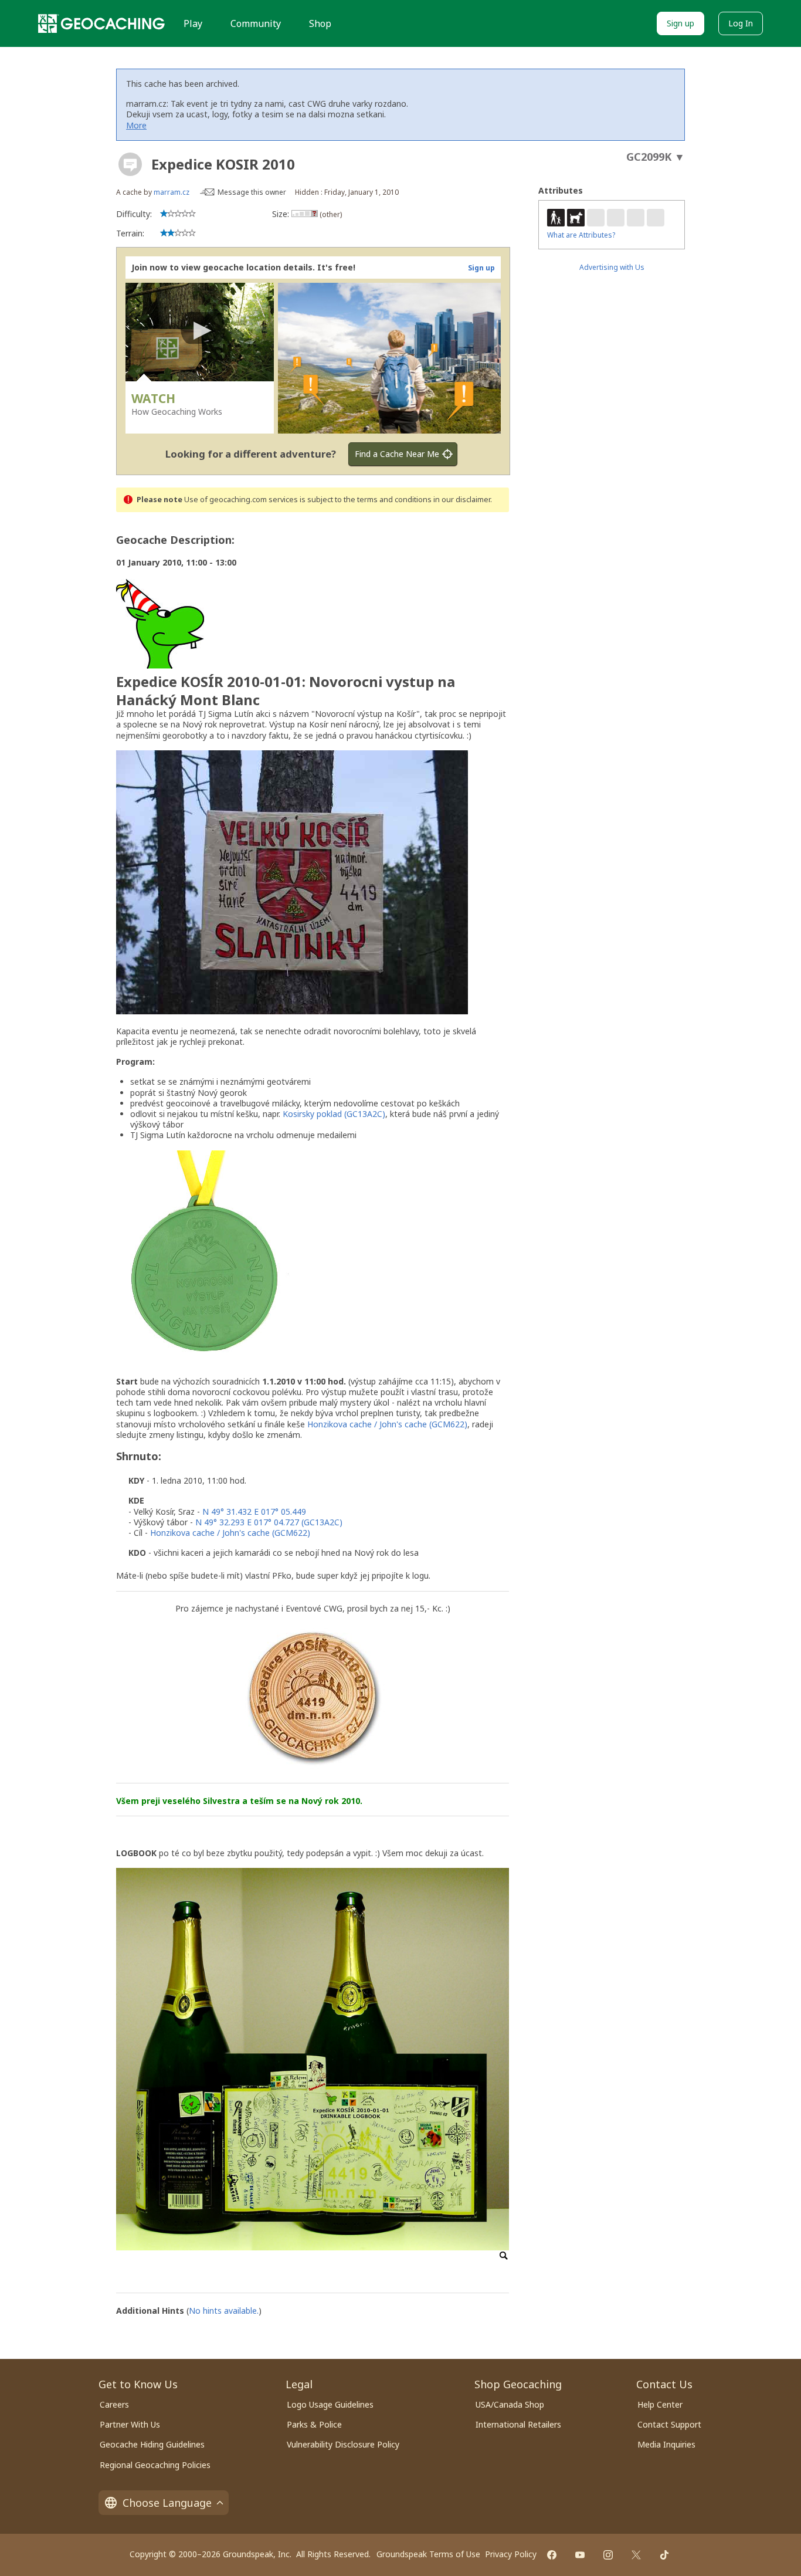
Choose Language (167, 2503)
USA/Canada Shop (510, 2404)
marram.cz (172, 192)
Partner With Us (130, 2424)
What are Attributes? (581, 235)
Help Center (660, 2404)
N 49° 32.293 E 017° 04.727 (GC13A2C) (269, 1522)
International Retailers (518, 2424)
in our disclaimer (462, 500)
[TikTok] (664, 2555)
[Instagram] (608, 2555)
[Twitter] (636, 2555)
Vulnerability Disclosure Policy (343, 2444)
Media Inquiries (666, 2444)
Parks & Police (314, 2424)
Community (256, 23)
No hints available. (224, 2311)
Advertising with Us (612, 267)
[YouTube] (580, 2555)
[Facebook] (552, 2555)
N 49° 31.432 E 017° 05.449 (254, 1512)
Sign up (680, 23)
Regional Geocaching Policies (155, 2465)
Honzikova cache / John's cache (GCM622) (387, 1424)
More (136, 125)
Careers (114, 2404)
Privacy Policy (511, 2554)
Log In (741, 23)
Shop (320, 23)
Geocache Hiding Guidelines (152, 2444)
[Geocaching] (101, 23)
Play (193, 23)
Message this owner (252, 192)
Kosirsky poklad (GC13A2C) (334, 1114)
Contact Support (669, 2424)
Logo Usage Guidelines (330, 2404)
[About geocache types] (130, 164)
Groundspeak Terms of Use (428, 2554)
